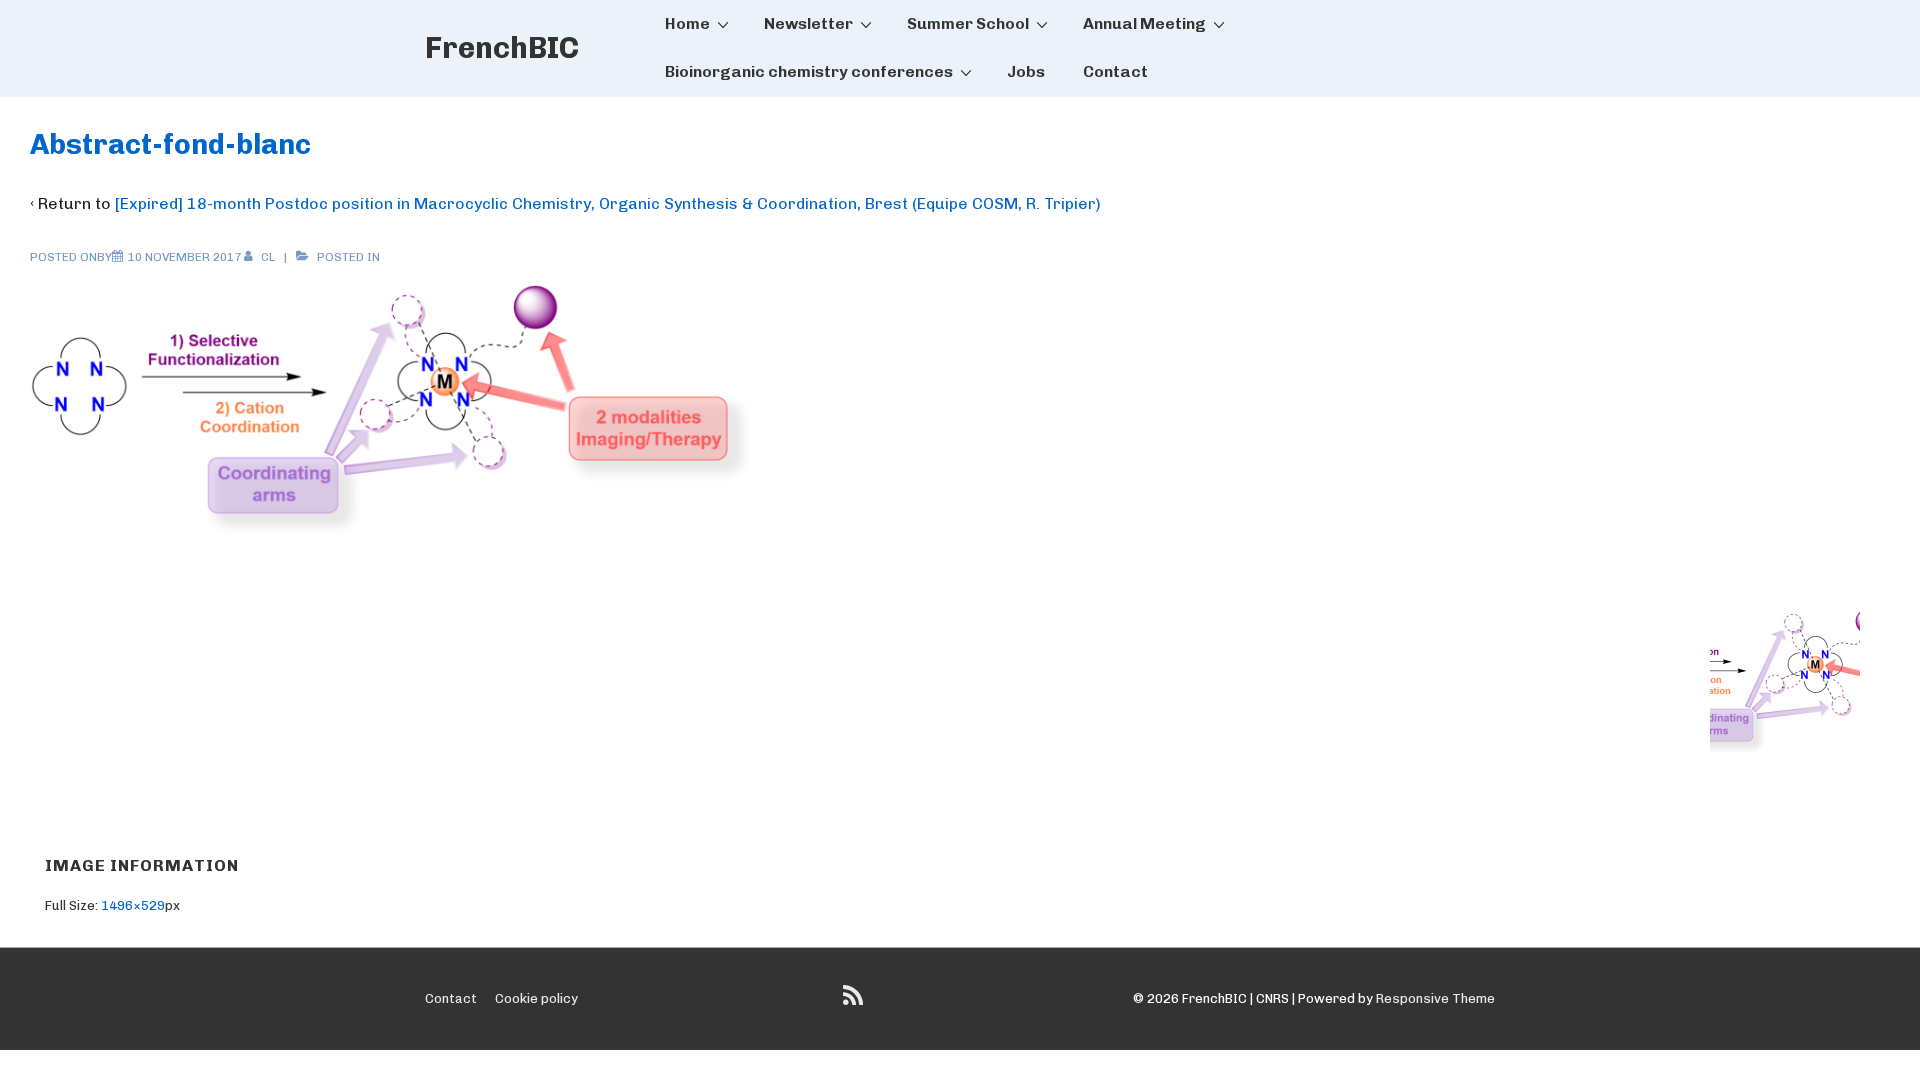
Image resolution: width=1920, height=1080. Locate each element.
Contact (1115, 71)
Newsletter (808, 23)
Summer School (968, 23)
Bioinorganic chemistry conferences (809, 71)
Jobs (1026, 71)
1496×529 (133, 905)
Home (687, 23)
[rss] (855, 1002)
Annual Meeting (1144, 23)
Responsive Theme (1435, 998)
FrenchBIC (502, 48)
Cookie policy (536, 998)
